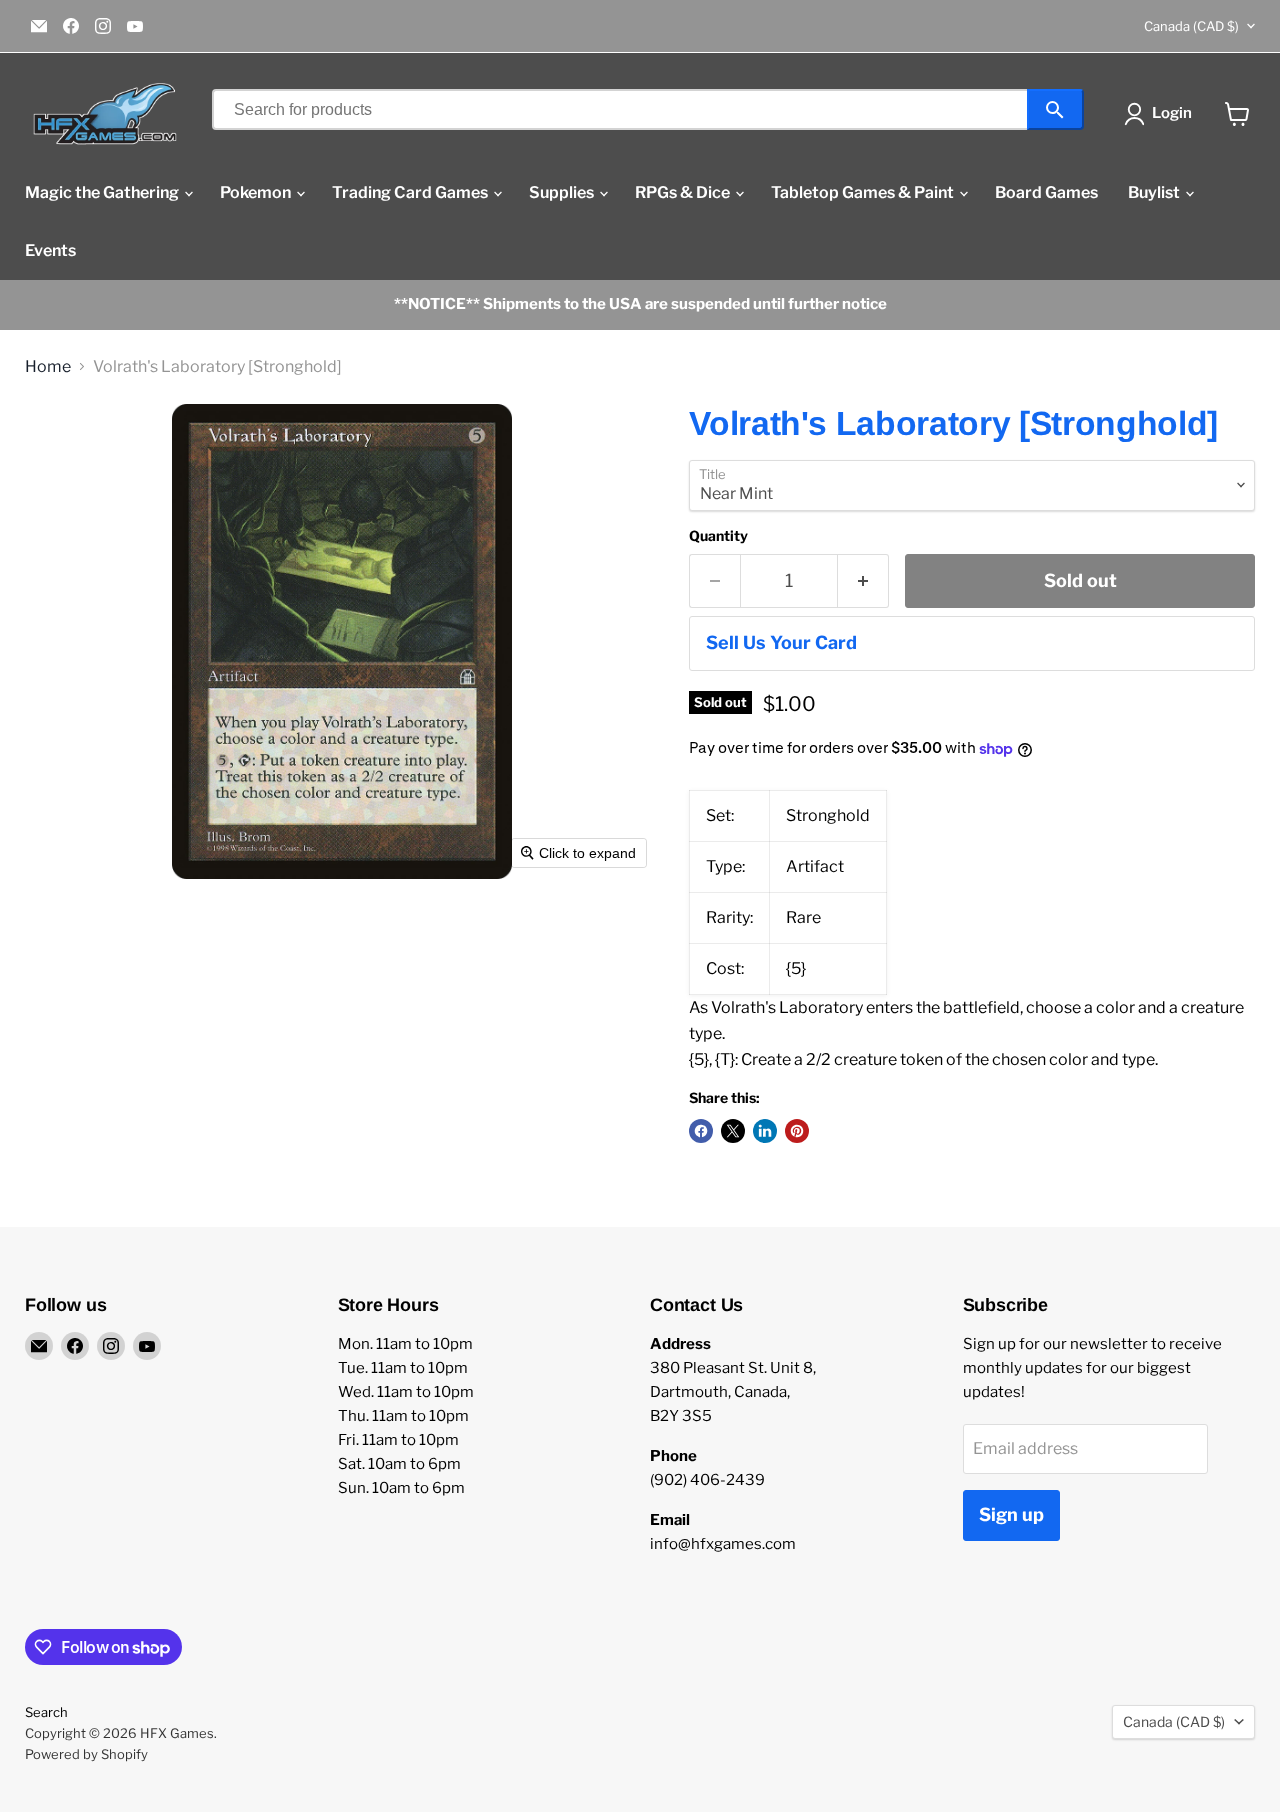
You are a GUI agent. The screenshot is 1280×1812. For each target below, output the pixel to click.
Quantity (718, 536)
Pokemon (257, 192)
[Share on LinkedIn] (765, 1131)
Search (46, 1712)
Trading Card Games (411, 192)
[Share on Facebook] (701, 1131)
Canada (1191, 26)
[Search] (1055, 109)
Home (48, 367)
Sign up (1011, 1514)
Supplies (563, 192)
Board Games (1046, 192)
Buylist (1155, 192)
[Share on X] (733, 1131)
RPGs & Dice (684, 192)
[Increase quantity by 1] (863, 581)
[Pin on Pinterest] (797, 1131)
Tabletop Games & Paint (864, 192)
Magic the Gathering (103, 192)
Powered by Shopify (86, 1754)
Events (50, 250)
